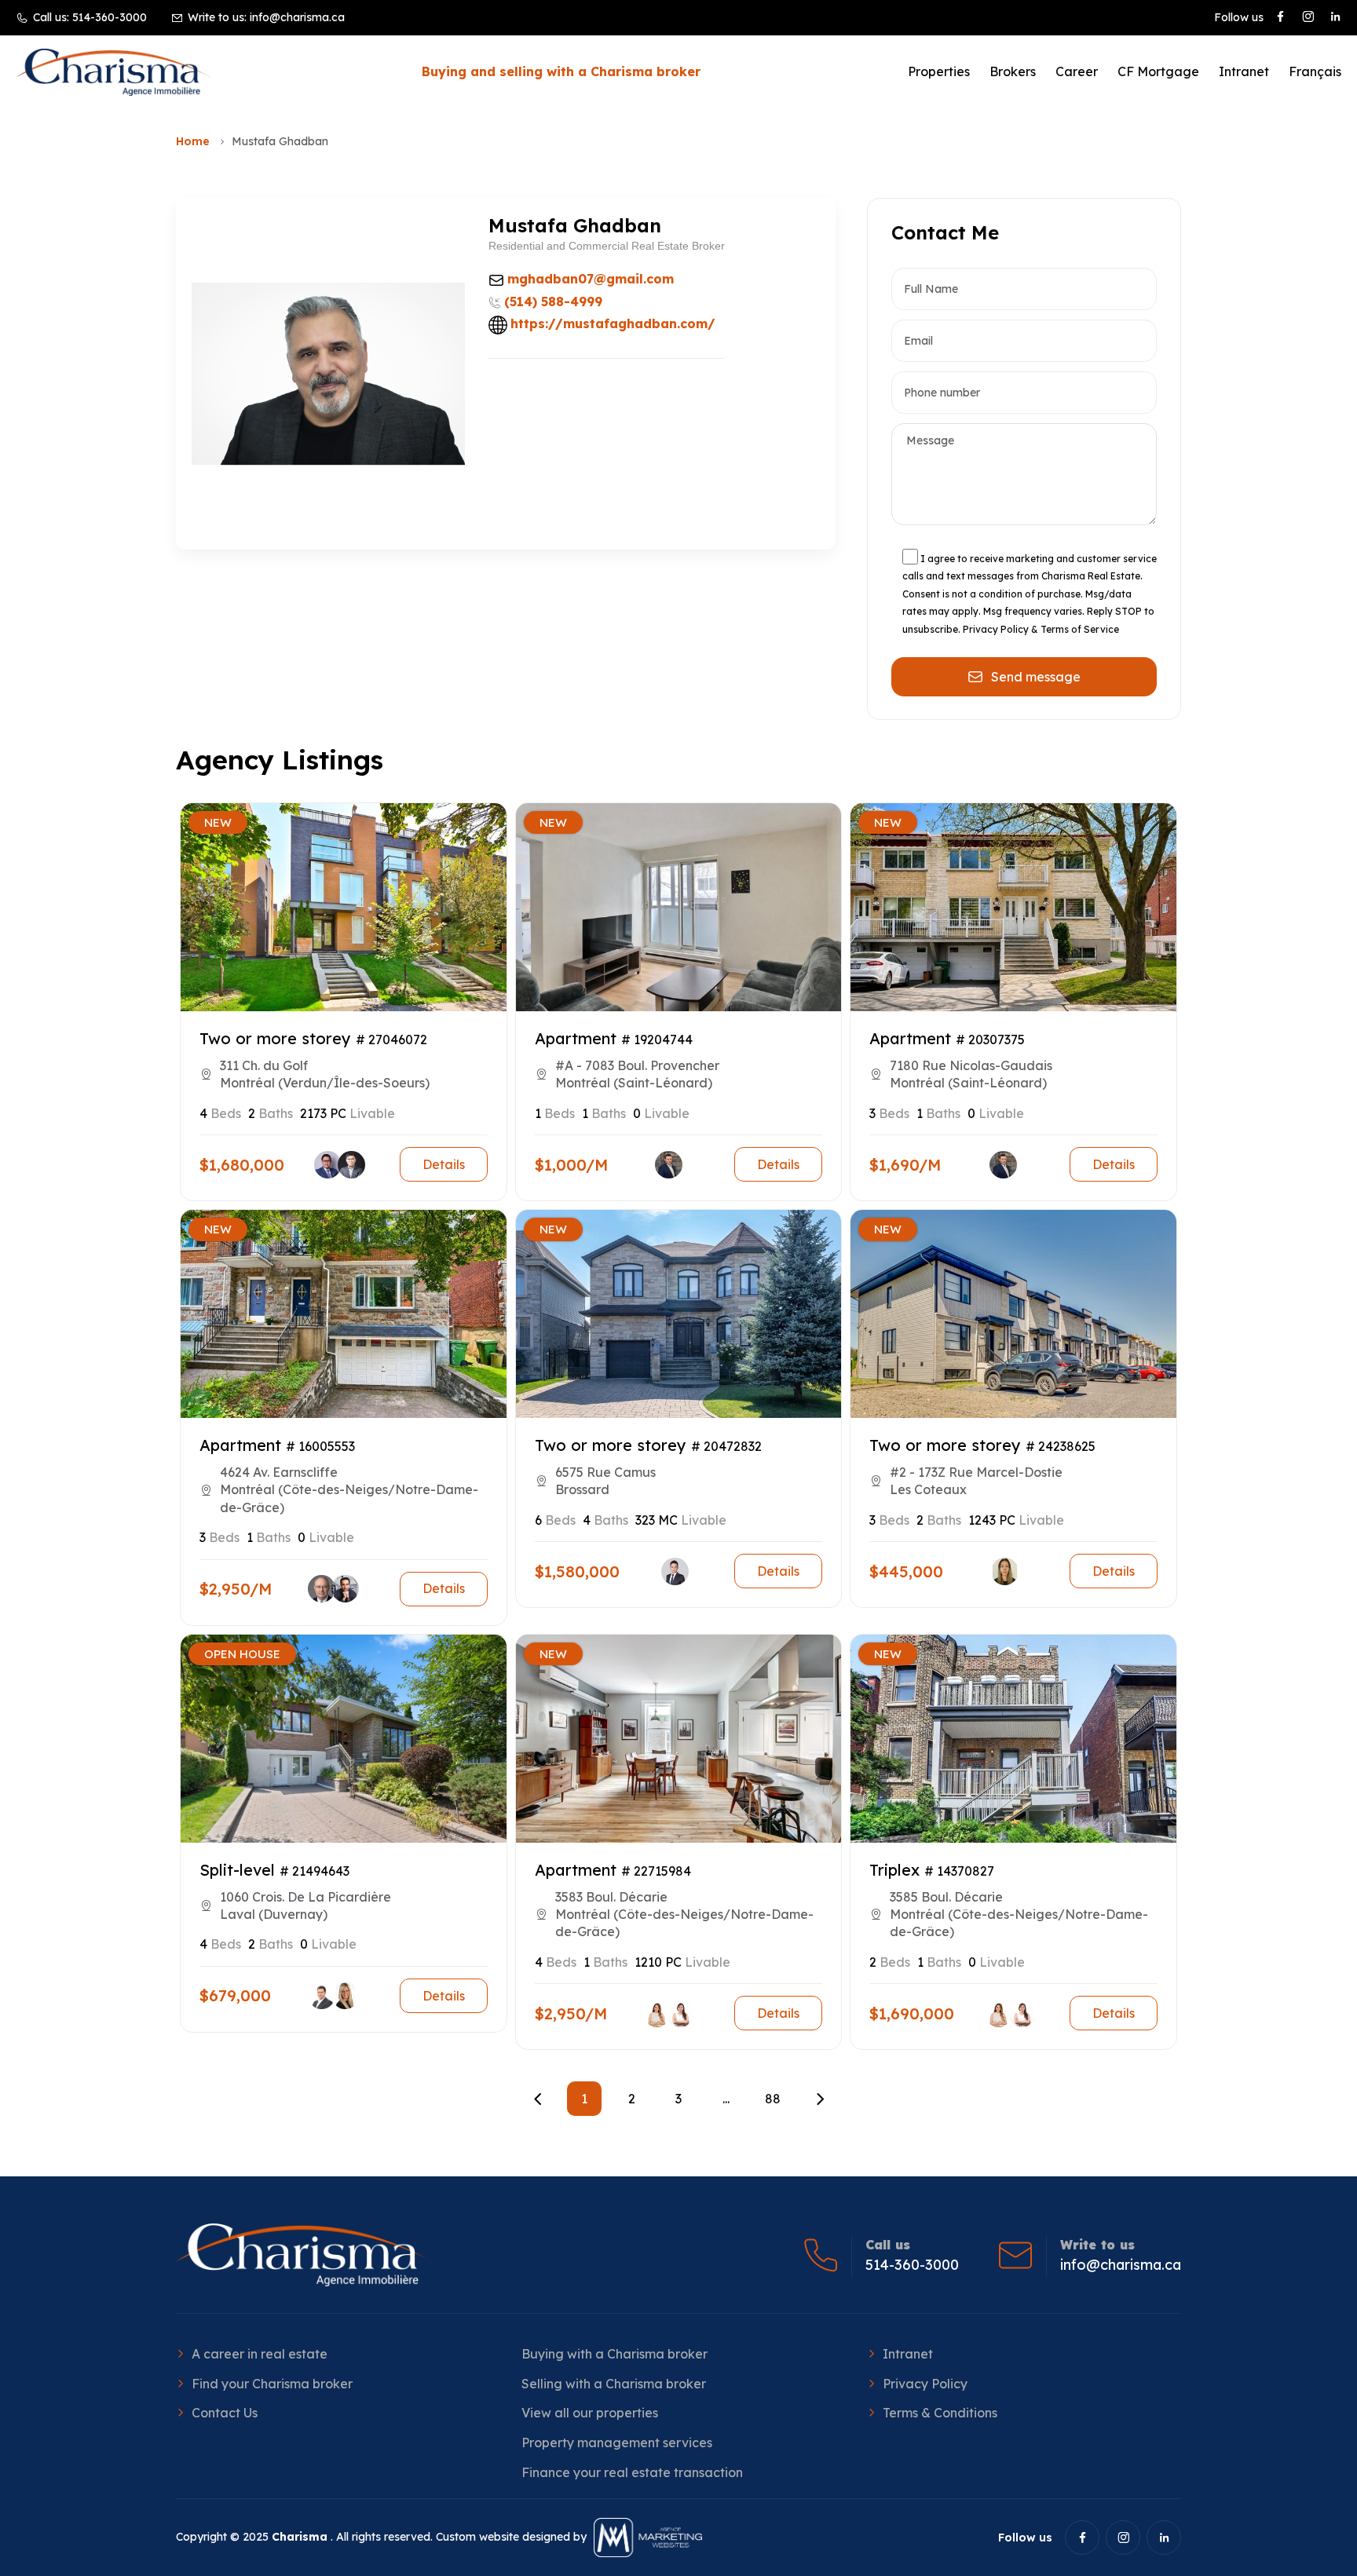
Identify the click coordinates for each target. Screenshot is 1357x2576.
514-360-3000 (110, 17)
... (726, 2099)
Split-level (237, 1870)
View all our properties (590, 2413)
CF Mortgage (1158, 71)
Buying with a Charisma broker (614, 2354)
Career (1077, 71)
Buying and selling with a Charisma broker (561, 71)
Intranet (1244, 71)
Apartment (576, 1038)
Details (444, 1164)
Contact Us (225, 2413)
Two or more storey (275, 1038)
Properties (939, 71)
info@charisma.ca (297, 17)
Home (193, 141)
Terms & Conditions (940, 2413)
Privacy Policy (925, 2384)
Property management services (617, 2443)
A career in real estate (260, 2354)
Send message (1036, 677)
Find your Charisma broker (272, 2384)
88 (773, 2099)
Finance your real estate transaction (632, 2472)
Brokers (1013, 71)
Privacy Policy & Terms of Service (1041, 629)
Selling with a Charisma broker (614, 2384)
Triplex (894, 1870)
